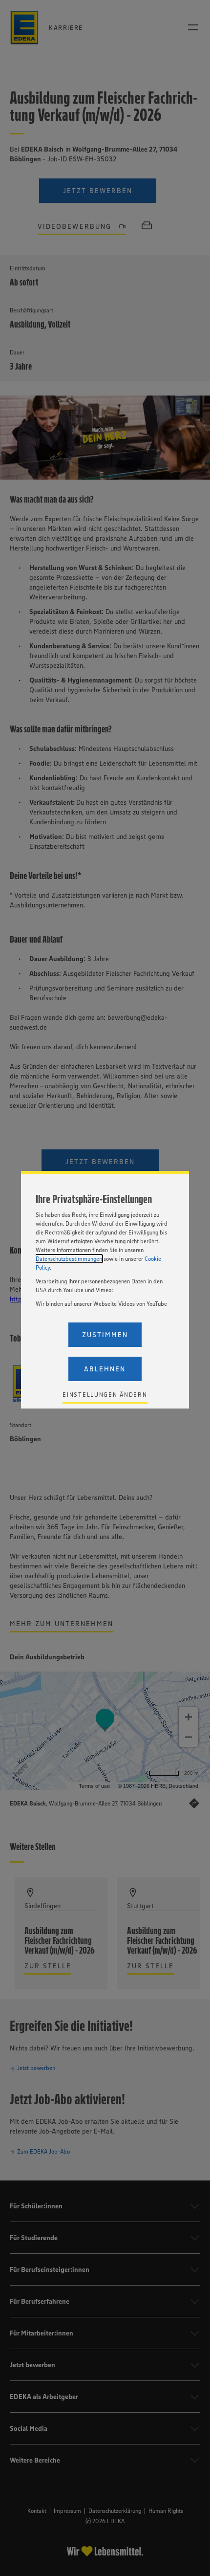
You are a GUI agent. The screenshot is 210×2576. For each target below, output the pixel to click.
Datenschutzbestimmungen (69, 1259)
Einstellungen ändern (105, 1395)
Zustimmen (105, 1335)
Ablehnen (105, 1369)
